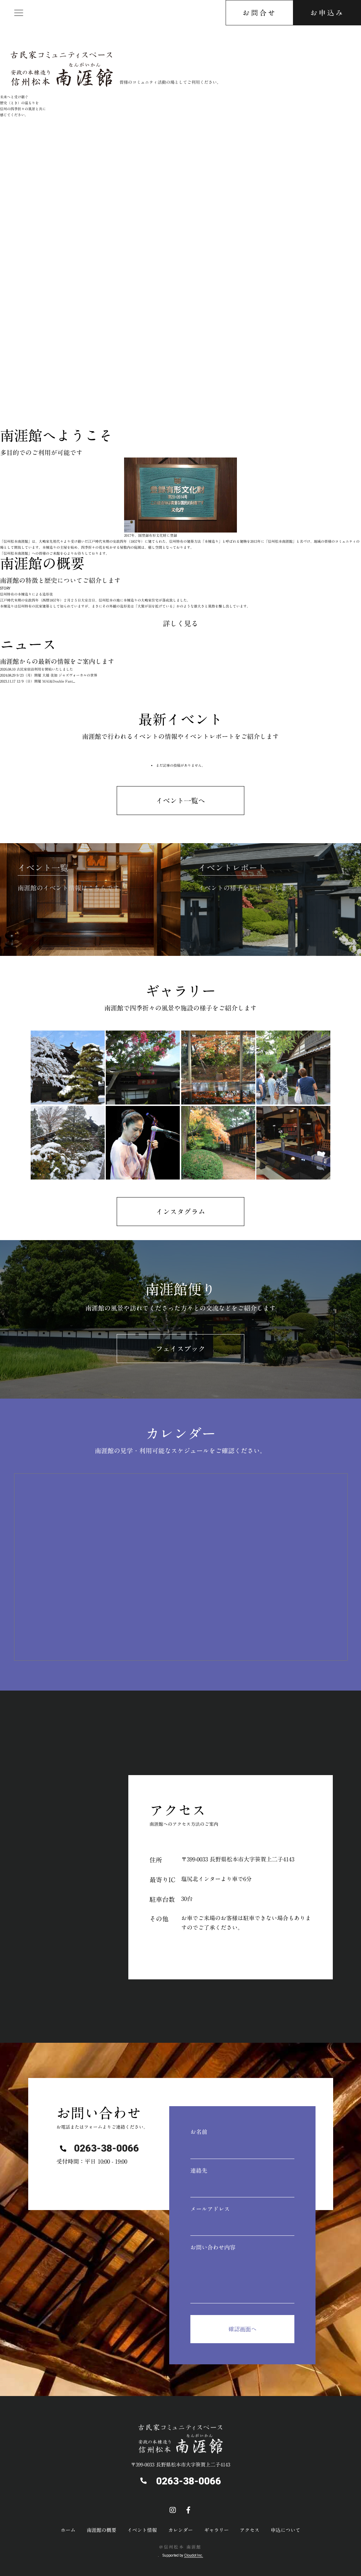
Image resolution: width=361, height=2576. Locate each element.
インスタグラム (180, 1212)
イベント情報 (142, 2530)
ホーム (68, 2530)
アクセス (20, 396)
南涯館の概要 (102, 2530)
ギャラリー (216, 2530)
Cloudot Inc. (194, 2555)
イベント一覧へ (180, 801)
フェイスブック (180, 1349)
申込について (286, 2530)
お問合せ (259, 13)
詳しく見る (180, 623)
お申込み (327, 13)
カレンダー (180, 2530)
